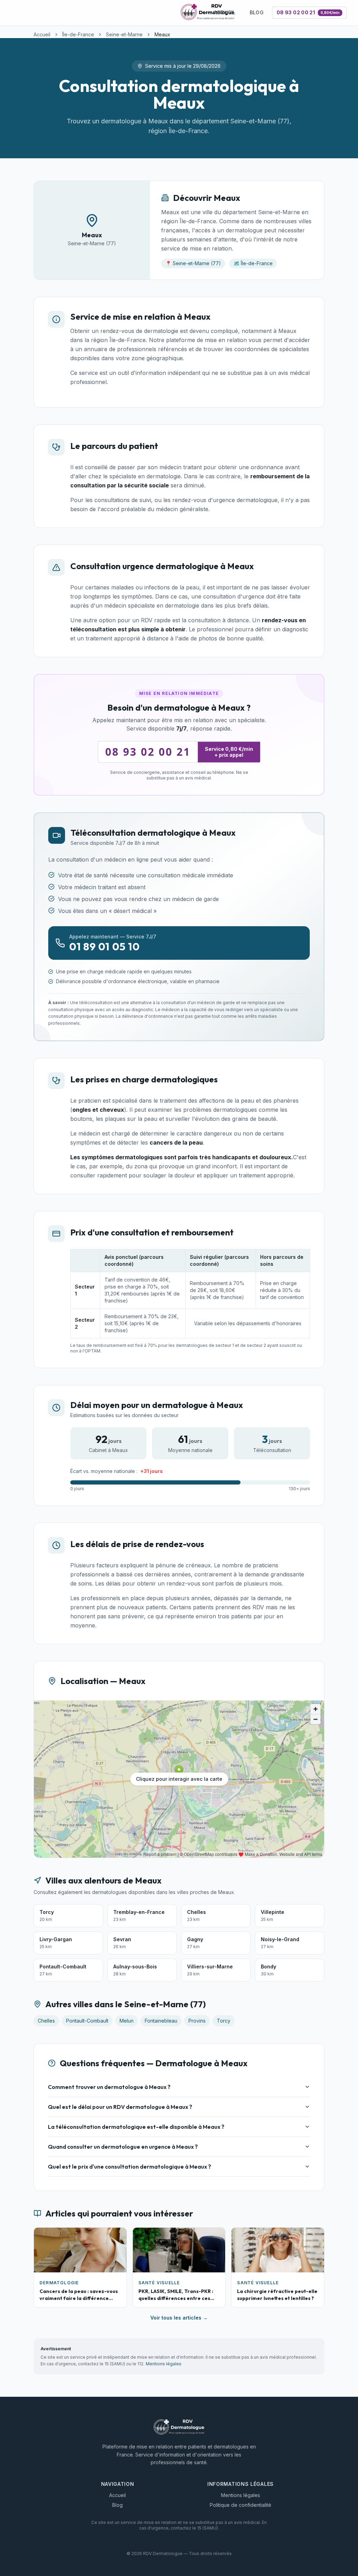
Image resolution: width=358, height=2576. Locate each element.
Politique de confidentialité (241, 2505)
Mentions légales (164, 2364)
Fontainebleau (161, 2021)
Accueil (224, 12)
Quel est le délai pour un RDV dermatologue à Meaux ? (120, 2107)
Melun (127, 2021)
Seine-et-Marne (124, 34)
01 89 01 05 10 (105, 946)
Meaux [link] (162, 34)
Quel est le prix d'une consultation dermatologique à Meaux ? (130, 2167)
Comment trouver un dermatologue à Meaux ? (109, 2087)
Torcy (224, 2021)
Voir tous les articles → (179, 2318)
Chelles (46, 2021)
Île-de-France (78, 34)
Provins (197, 2021)
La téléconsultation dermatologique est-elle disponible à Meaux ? (136, 2127)
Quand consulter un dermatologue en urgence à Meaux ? (123, 2147)
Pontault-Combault (87, 2021)
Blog (257, 12)
